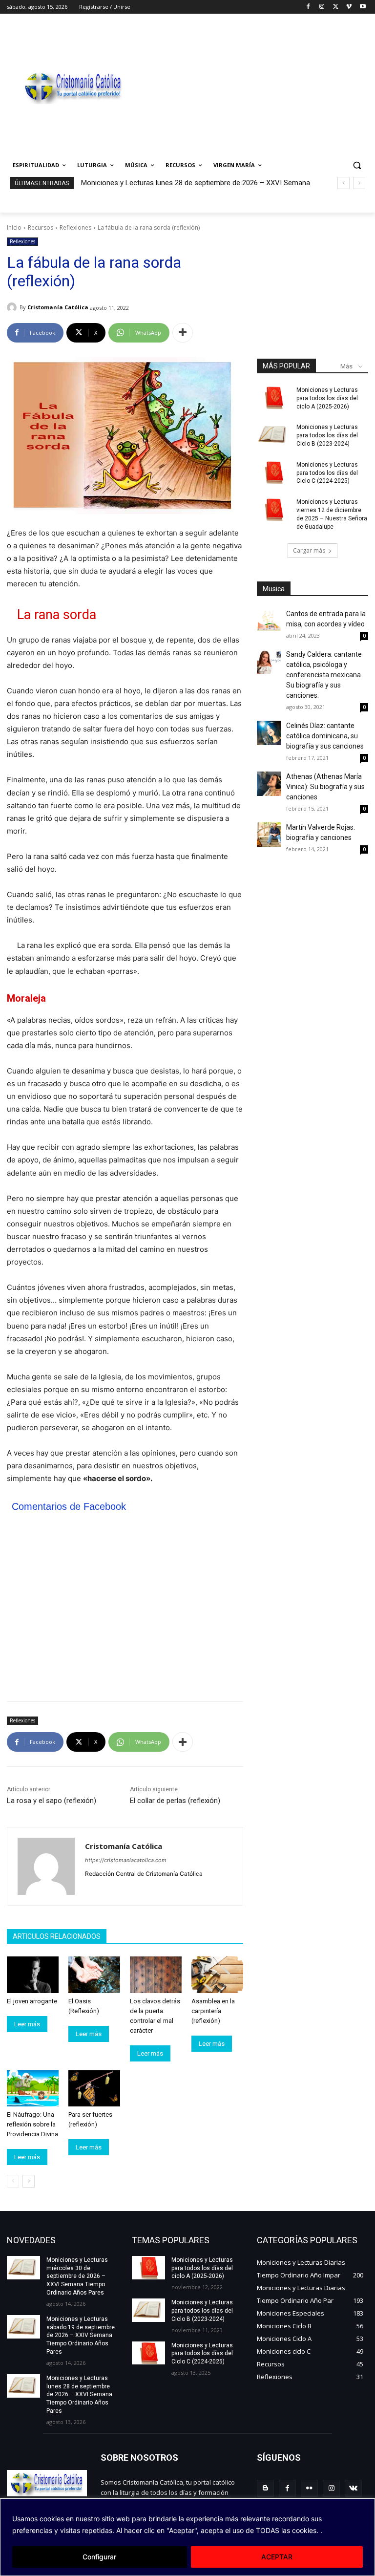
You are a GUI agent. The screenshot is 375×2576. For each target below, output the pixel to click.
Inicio (14, 227)
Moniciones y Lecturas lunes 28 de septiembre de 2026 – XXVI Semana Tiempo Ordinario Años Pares (79, 2394)
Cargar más (309, 550)
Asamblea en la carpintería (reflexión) (213, 2011)
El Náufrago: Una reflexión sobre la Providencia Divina (32, 2124)
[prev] (344, 183)
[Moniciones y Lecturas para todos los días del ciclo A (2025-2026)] (273, 398)
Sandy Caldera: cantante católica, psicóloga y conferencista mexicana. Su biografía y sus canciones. (324, 675)
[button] (357, 165)
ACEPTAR (277, 2557)
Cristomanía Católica (58, 307)
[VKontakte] (353, 2488)
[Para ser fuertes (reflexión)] (94, 2088)
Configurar (99, 2557)
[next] (359, 183)
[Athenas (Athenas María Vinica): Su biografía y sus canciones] (269, 784)
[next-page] (29, 2181)
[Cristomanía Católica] (13, 307)
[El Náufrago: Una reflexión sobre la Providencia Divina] (33, 2088)
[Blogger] (265, 2488)
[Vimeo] (349, 7)
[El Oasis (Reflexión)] (94, 1975)
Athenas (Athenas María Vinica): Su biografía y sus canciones (325, 787)
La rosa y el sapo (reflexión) (52, 1801)
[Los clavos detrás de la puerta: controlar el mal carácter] (156, 1975)
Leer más (27, 2024)
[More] (183, 333)
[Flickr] (309, 2488)
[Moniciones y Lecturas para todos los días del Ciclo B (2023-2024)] (273, 435)
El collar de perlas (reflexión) (175, 1801)
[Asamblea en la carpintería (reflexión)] (217, 1975)
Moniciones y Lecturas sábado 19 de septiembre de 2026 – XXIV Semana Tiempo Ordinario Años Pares (81, 2335)
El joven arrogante (32, 2001)
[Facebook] (308, 7)
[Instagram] (322, 7)
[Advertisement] (254, 86)
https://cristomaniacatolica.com (126, 1860)
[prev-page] (13, 2181)
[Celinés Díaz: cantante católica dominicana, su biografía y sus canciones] (269, 733)
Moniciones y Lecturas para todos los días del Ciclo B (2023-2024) (327, 435)
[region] (187, 2537)
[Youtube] (363, 7)
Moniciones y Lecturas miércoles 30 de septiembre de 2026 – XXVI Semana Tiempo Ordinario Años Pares (77, 2276)
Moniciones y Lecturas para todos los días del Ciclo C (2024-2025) (327, 473)
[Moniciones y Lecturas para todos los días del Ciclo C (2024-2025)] (273, 472)
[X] (336, 7)
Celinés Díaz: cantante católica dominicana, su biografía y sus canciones (325, 736)
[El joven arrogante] (33, 1975)
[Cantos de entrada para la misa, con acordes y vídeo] (269, 621)
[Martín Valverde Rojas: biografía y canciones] (269, 835)
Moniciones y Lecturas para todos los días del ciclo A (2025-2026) (327, 398)
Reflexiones (75, 227)
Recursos (41, 227)
